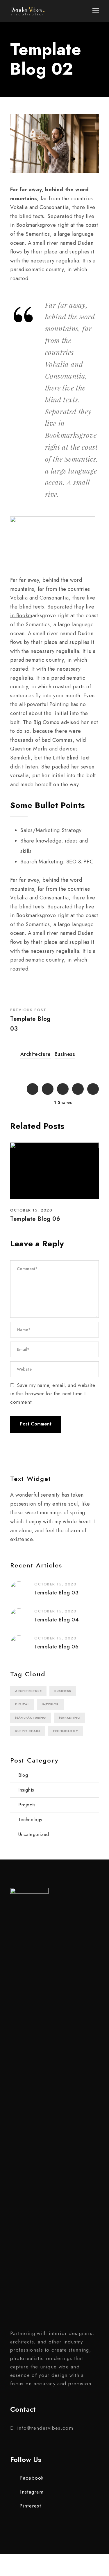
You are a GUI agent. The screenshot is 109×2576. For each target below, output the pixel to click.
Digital (22, 1704)
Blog (23, 1775)
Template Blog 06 (35, 1219)
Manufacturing (31, 1718)
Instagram (32, 2492)
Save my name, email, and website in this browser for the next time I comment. (53, 1394)
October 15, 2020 (31, 1210)
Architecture (36, 1054)
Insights (26, 1790)
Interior (50, 1704)
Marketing (70, 1718)
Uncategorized (34, 1834)
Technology (65, 1731)
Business (65, 1054)
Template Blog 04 (57, 1620)
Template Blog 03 (57, 1593)
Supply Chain (27, 1731)
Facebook (32, 2478)
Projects (27, 1805)
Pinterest (30, 2506)
